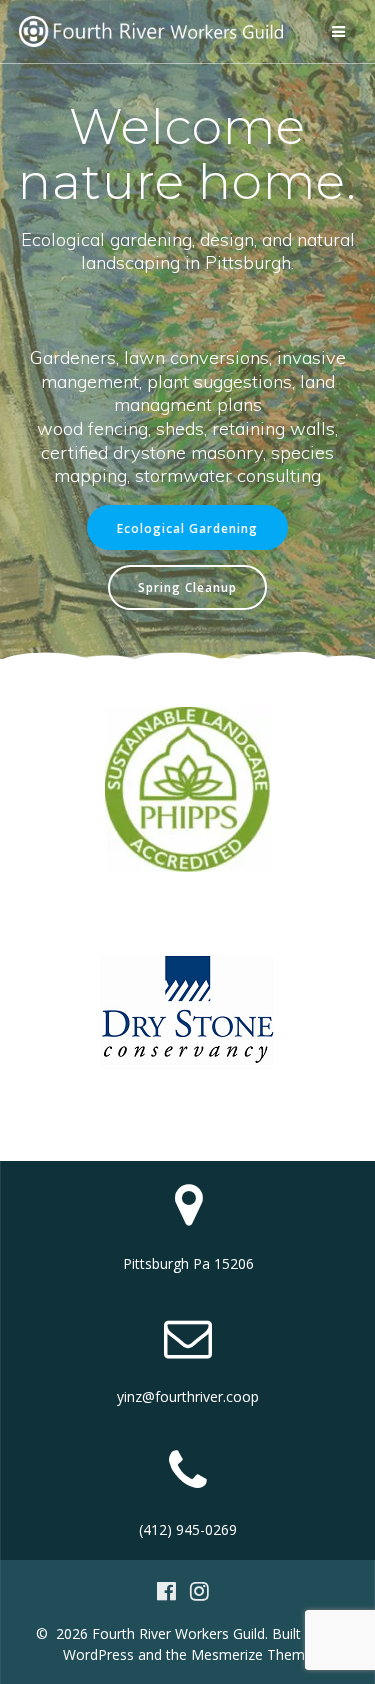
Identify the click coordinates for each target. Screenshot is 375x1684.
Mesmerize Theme (252, 1654)
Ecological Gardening (187, 528)
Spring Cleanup (187, 587)
